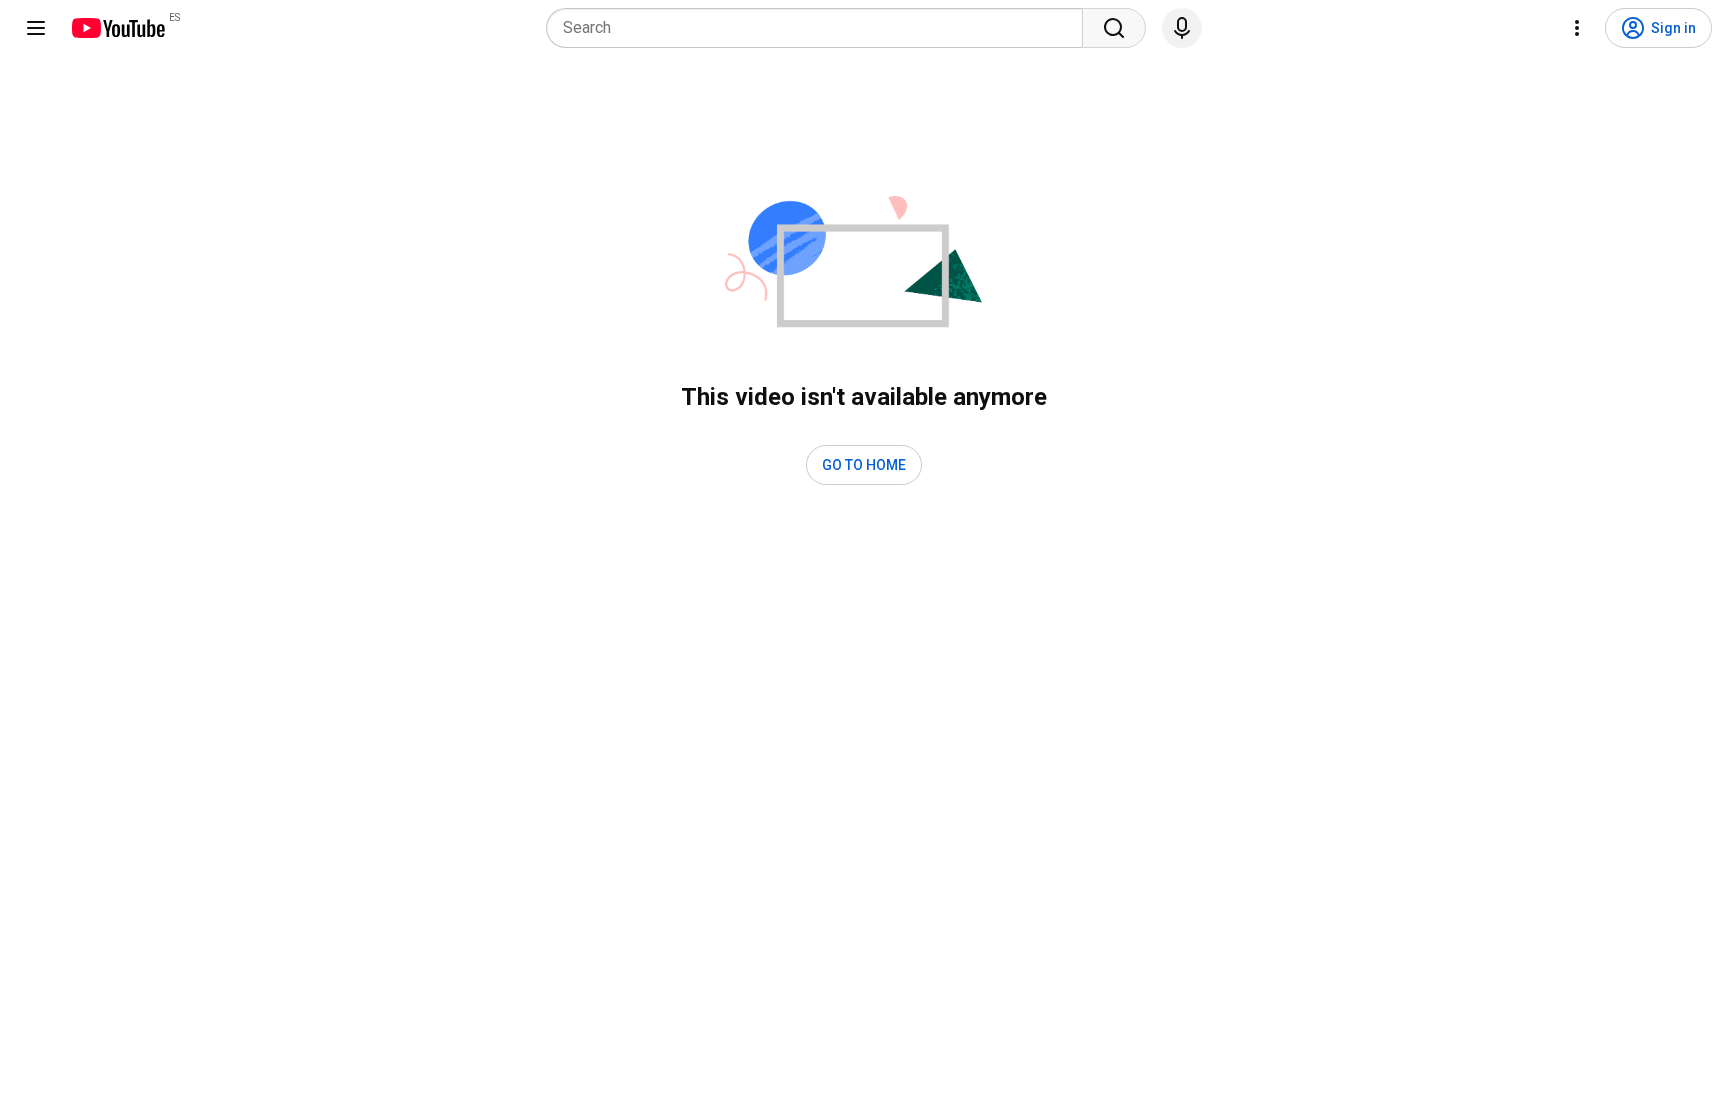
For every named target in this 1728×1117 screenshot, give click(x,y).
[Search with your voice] (1182, 28)
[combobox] (820, 28)
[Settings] (1577, 28)
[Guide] (36, 28)
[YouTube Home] (117, 28)
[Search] (1114, 28)
